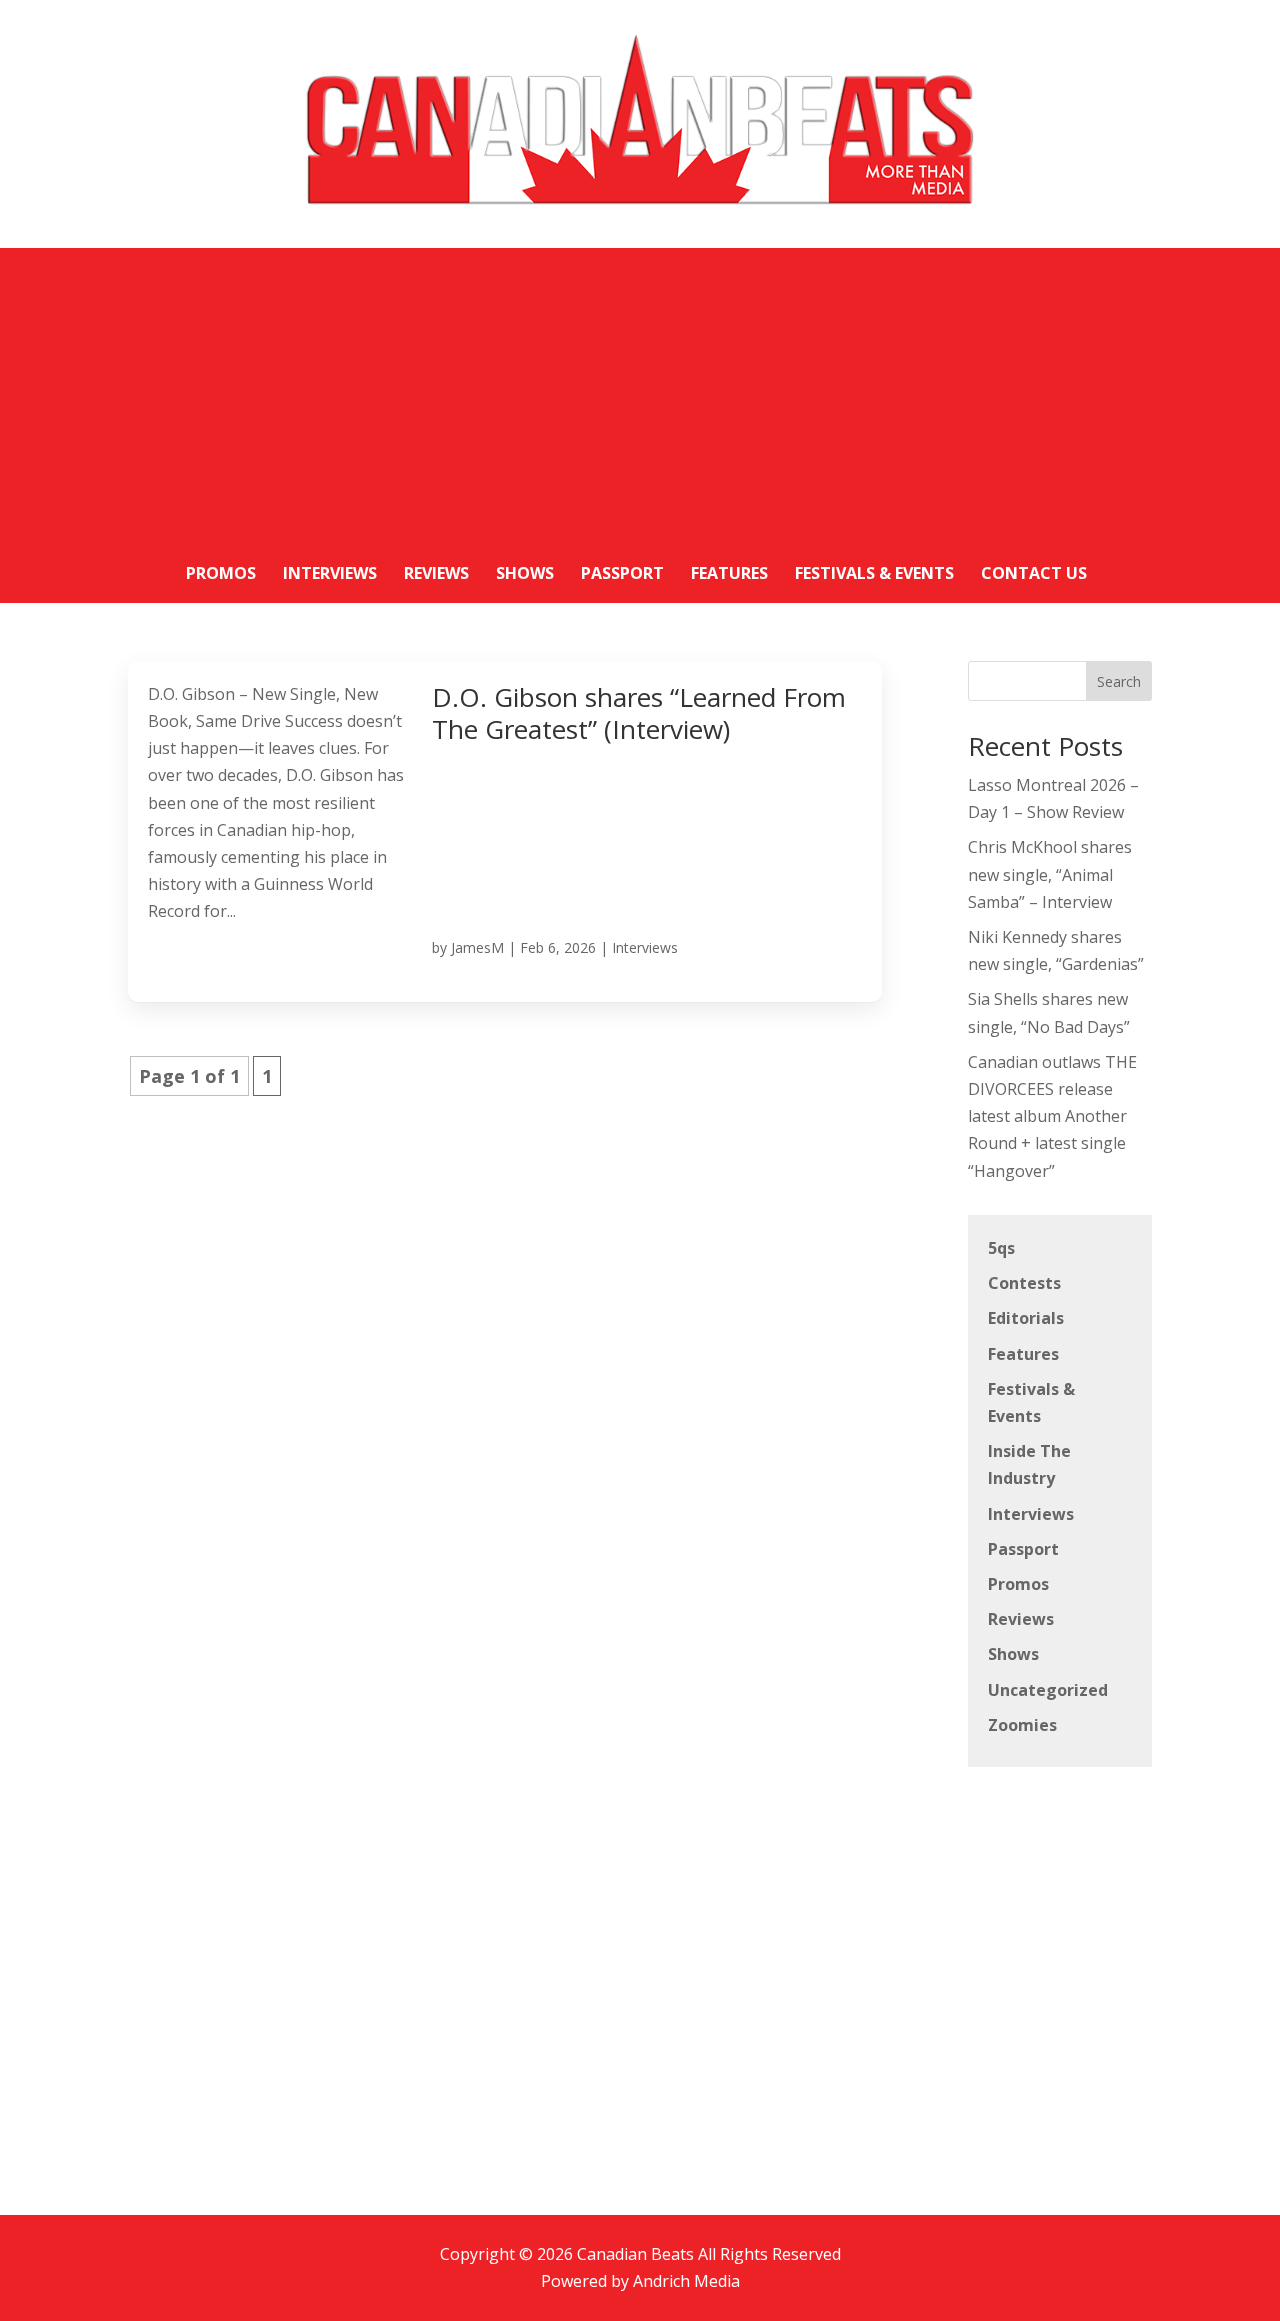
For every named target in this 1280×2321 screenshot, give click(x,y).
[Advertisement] (640, 388)
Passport (1023, 1549)
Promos (1018, 1584)
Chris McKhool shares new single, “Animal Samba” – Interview (1050, 874)
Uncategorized (1048, 1690)
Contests (1024, 1283)
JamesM (477, 947)
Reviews (1021, 1619)
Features (1023, 1354)
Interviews (645, 947)
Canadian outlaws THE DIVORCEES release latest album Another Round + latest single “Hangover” (1052, 1116)
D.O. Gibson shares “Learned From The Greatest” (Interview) (639, 713)
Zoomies (1022, 1725)
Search (1119, 681)
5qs (1001, 1248)
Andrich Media (686, 2281)
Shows (1013, 1654)
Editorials (1026, 1318)
